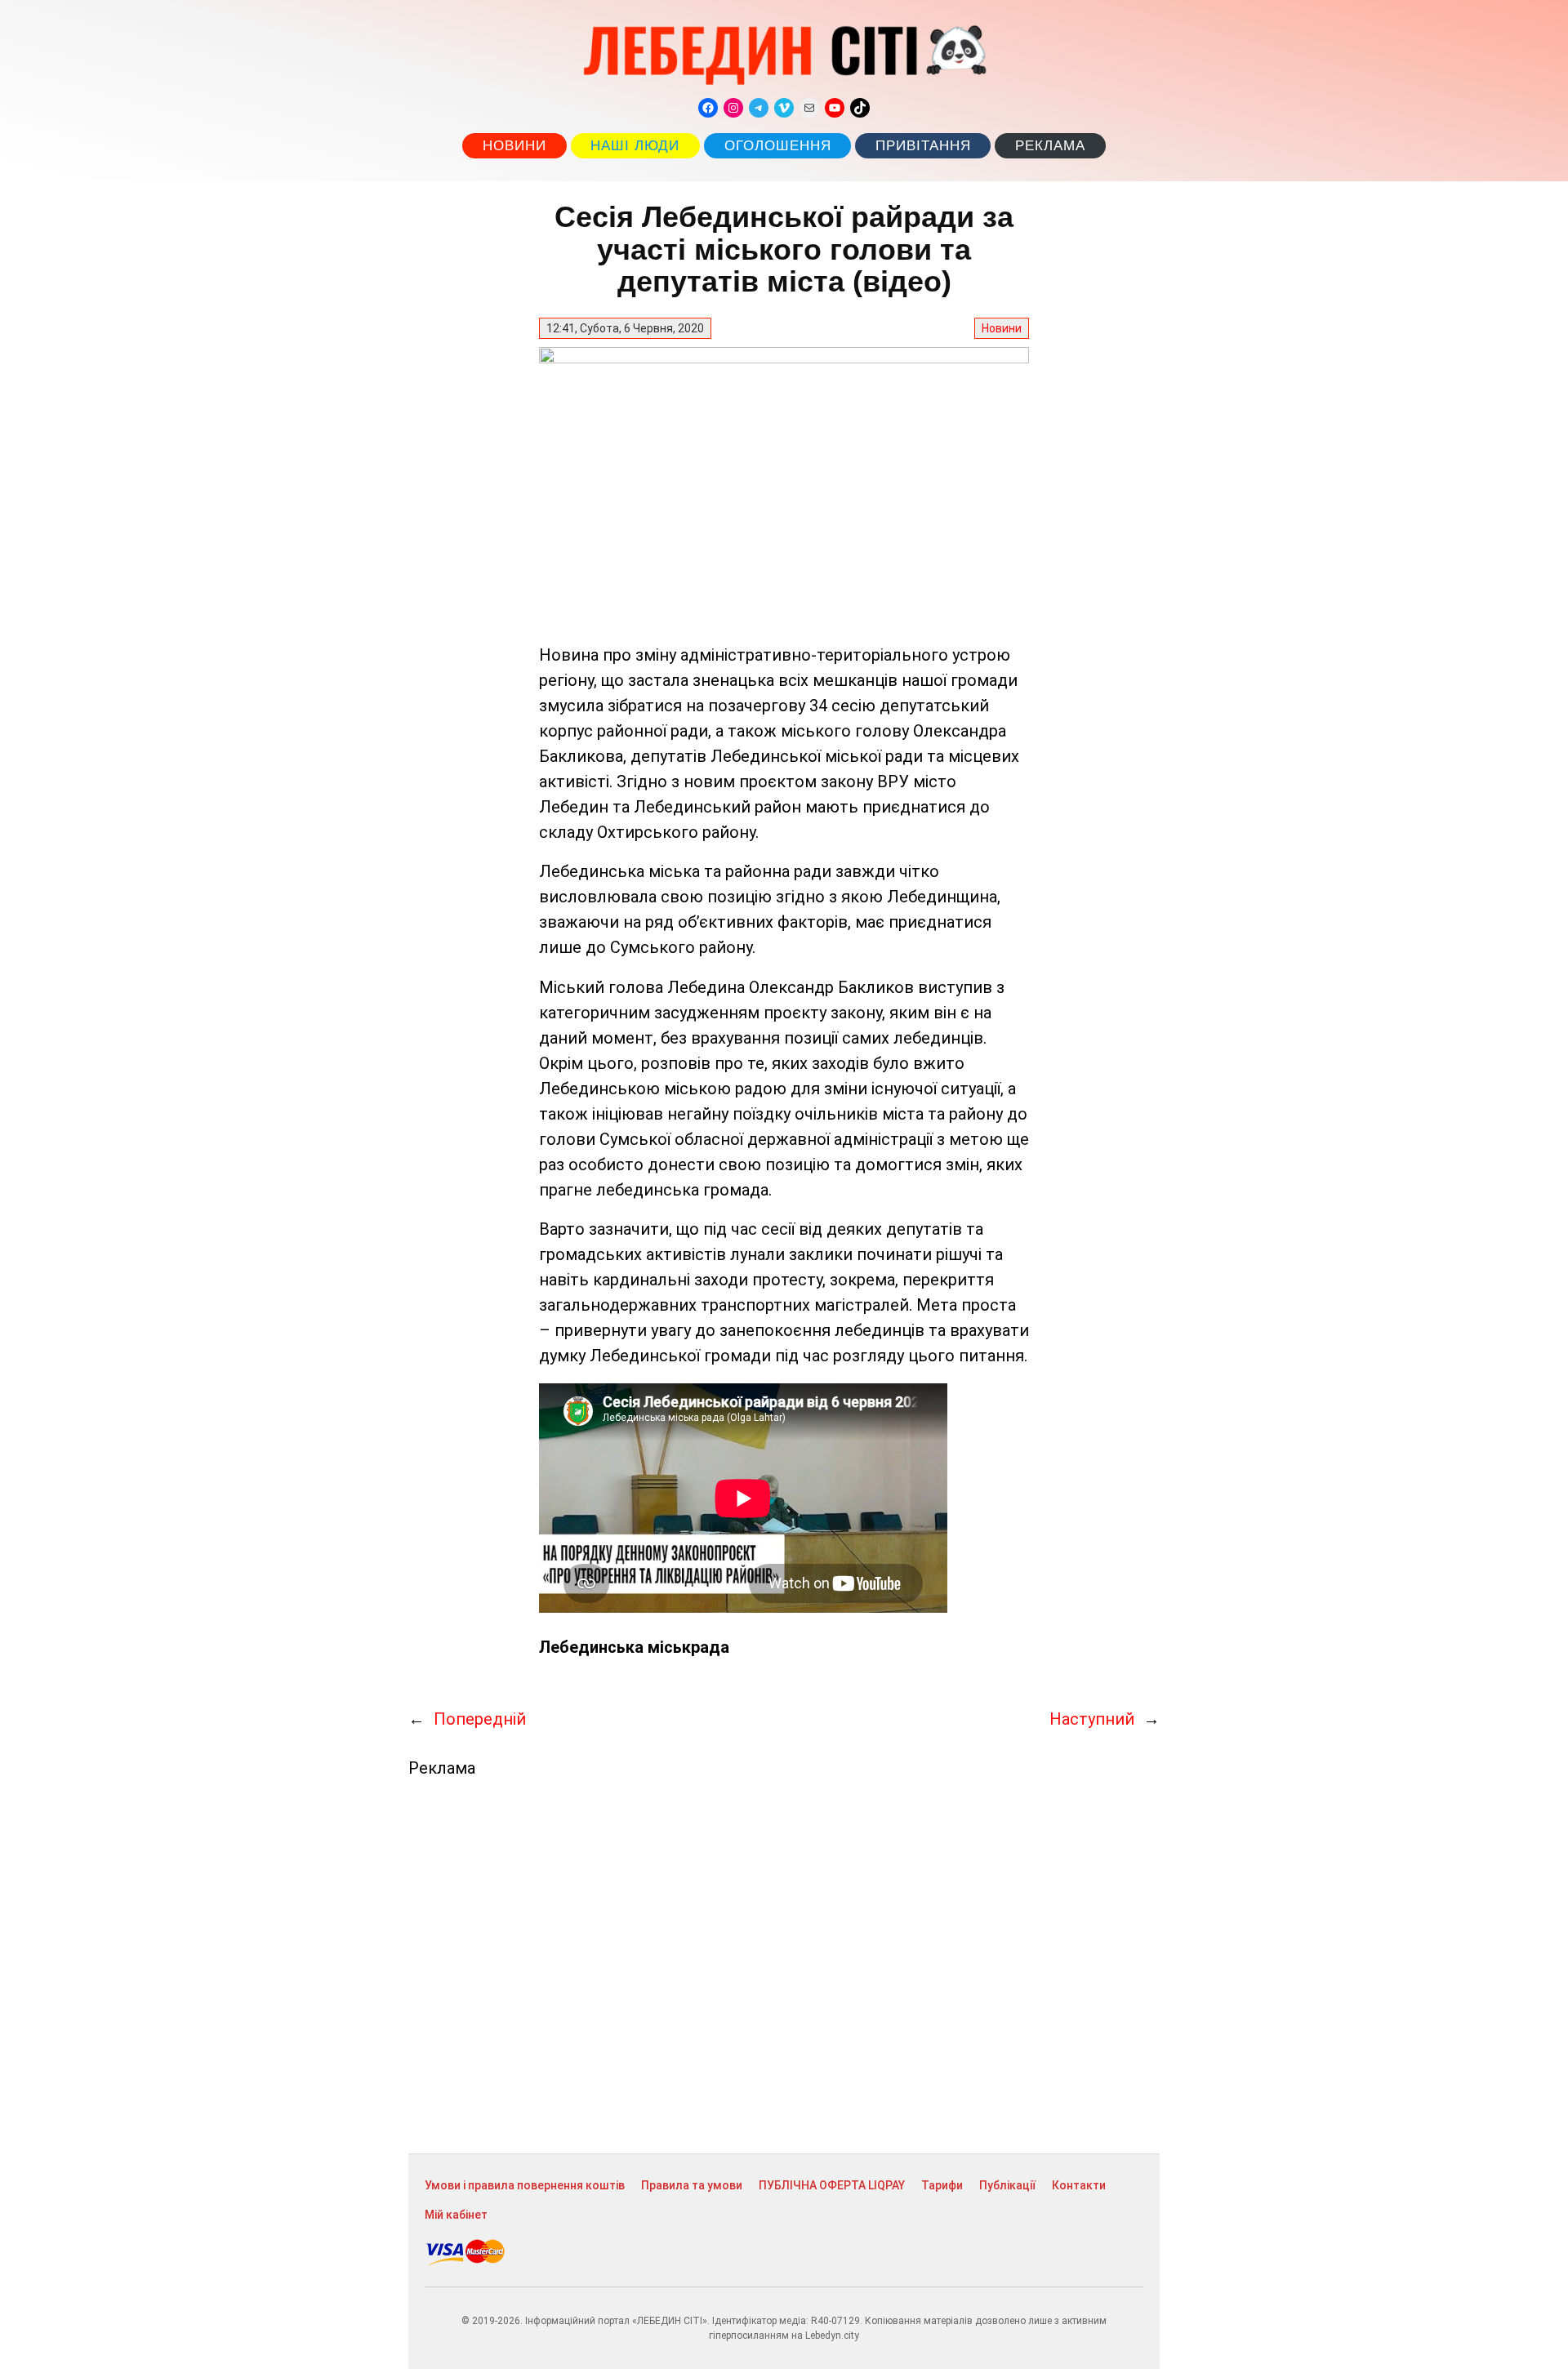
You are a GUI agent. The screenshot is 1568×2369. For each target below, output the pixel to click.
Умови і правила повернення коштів (525, 2185)
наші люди (635, 146)
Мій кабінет (456, 2215)
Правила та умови (692, 2185)
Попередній (480, 1719)
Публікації (1007, 2185)
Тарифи (942, 2185)
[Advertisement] (784, 1966)
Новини (514, 146)
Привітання (923, 146)
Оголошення (778, 146)
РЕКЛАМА (1050, 146)
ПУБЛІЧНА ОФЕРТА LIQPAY (832, 2185)
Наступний (1092, 1719)
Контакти (1079, 2185)
